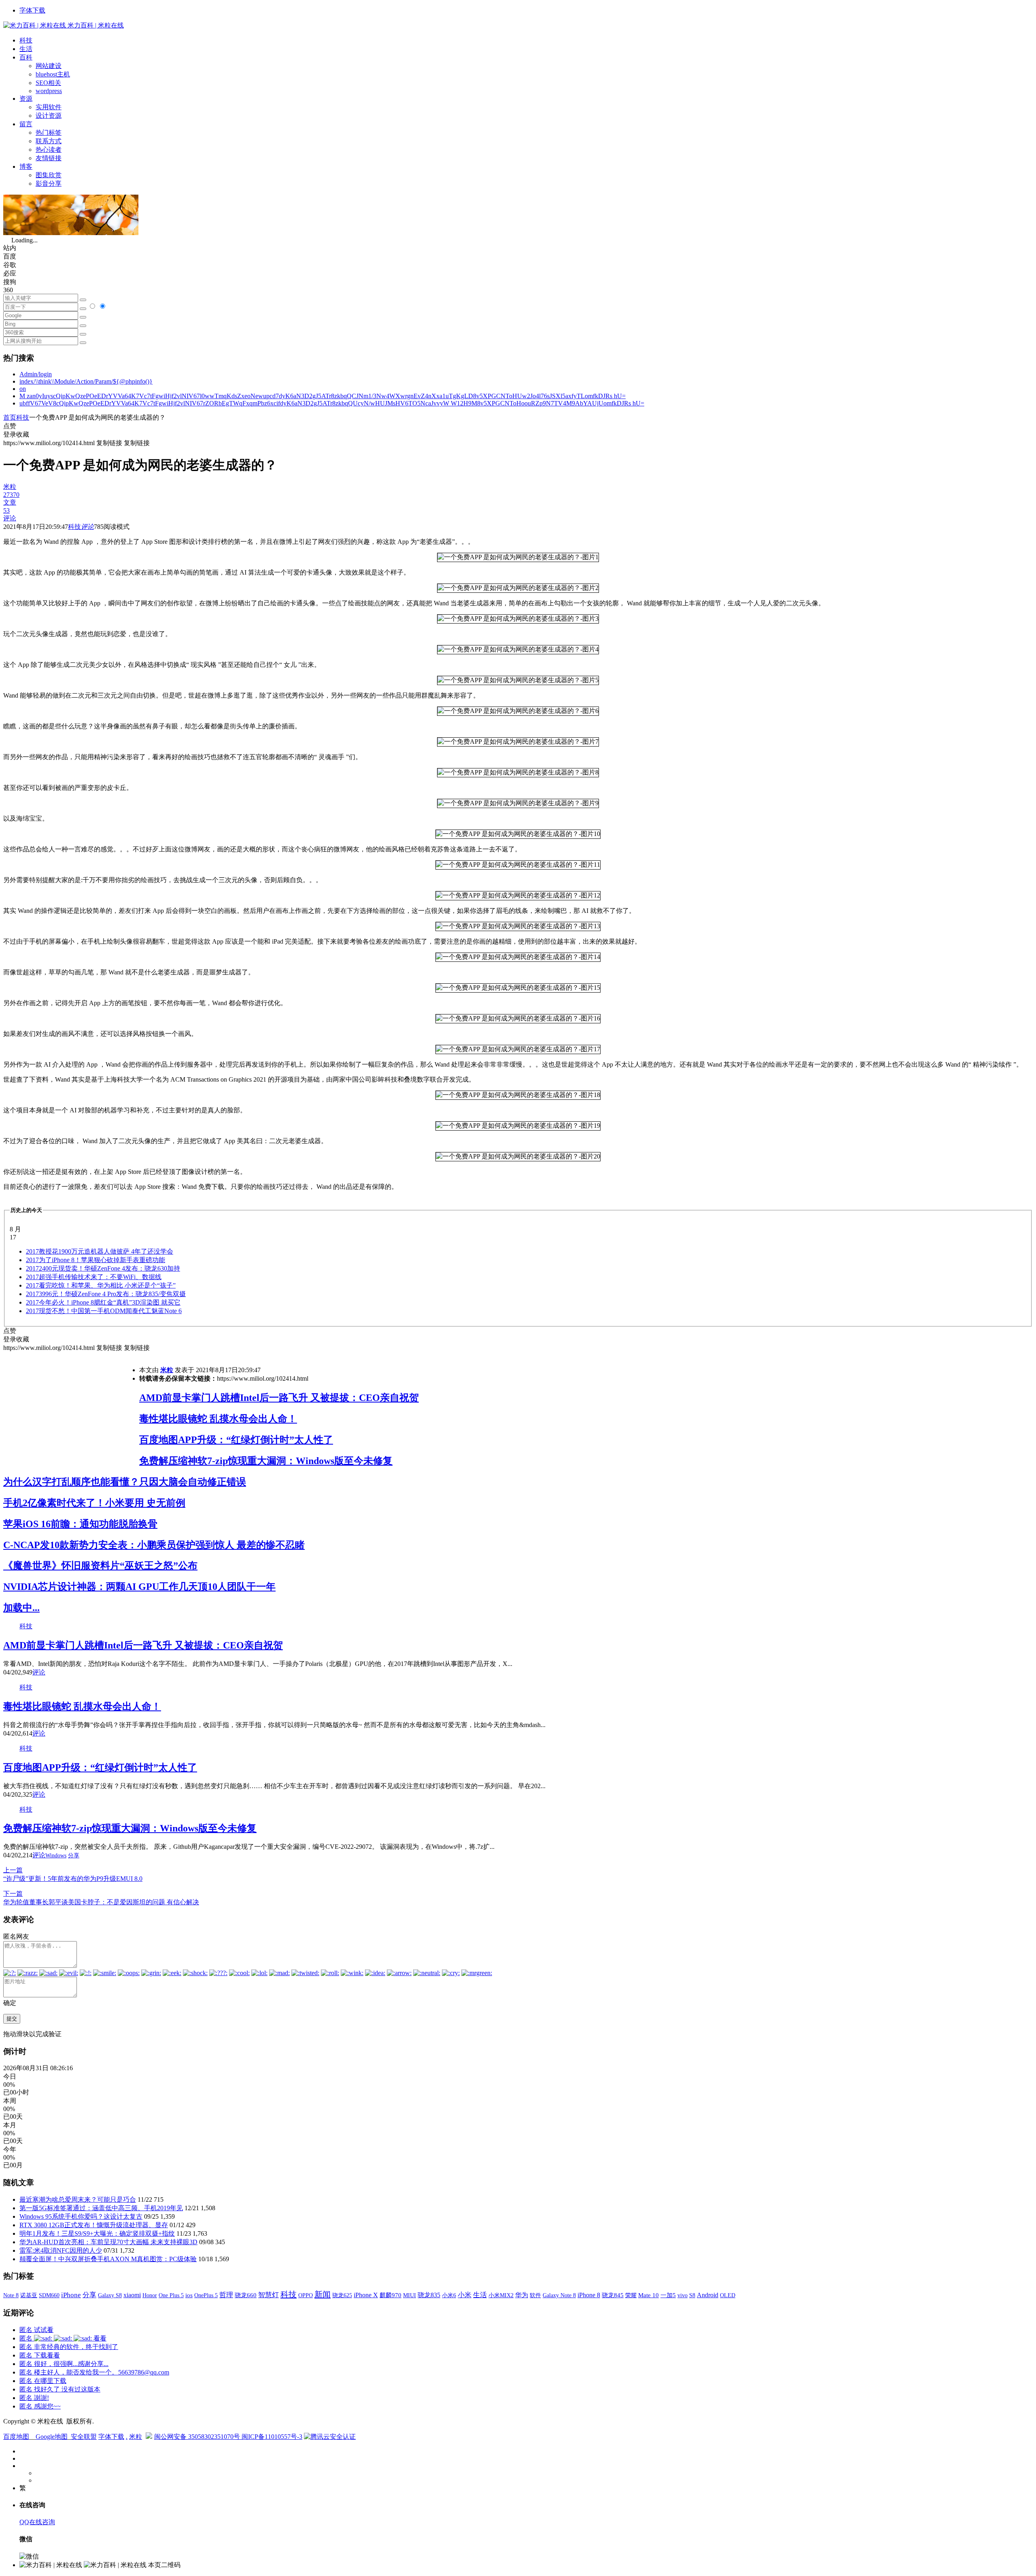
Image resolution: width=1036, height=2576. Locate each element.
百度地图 (16, 2437)
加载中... (21, 1608)
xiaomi (132, 2295)
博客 (26, 167)
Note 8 (11, 2295)
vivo (683, 2295)
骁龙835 (429, 2295)
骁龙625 (342, 2295)
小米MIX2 (501, 2295)
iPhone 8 (589, 2295)
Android (708, 2295)
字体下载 (32, 10)
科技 (26, 40)
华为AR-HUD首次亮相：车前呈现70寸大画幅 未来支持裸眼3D (108, 2242)
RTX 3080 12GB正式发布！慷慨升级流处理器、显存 (94, 2225)
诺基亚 (29, 2295)
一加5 (668, 2295)
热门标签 (49, 133)
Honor (150, 2295)
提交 (12, 2019)
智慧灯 (269, 2295)
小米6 (449, 2295)
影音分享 (49, 184)
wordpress (49, 91)
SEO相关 (48, 83)
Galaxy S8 (110, 2295)
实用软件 (49, 107)
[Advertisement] (71, 1409)
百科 (26, 57)
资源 (26, 99)
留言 (26, 124)
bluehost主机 (53, 74)
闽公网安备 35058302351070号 (198, 2437)
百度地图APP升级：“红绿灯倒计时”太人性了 (236, 1440)
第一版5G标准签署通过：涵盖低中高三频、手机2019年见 (101, 2208)
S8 (692, 2295)
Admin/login (36, 374)
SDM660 (49, 2295)
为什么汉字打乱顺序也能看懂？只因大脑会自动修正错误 (125, 1482)
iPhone (71, 2295)
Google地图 (52, 2437)
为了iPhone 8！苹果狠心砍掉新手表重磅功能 (96, 1260)
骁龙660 (246, 2295)
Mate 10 (649, 2295)
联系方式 (49, 141)
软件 (535, 2295)
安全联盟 (84, 2437)
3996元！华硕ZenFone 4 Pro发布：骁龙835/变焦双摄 (106, 1294)
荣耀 (631, 2295)
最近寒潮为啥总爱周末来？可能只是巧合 (78, 2199)
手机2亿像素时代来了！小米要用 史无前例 (94, 1503)
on (23, 389)
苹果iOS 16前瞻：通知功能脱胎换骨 (80, 1524)
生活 (26, 49)
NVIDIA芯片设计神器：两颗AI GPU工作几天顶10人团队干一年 (139, 1587)
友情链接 (49, 158)
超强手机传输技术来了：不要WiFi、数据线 (94, 1277)
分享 (74, 1856)
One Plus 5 (171, 2295)
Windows (56, 1856)
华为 (522, 2295)
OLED (728, 2295)
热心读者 (49, 150)
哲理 (226, 2295)
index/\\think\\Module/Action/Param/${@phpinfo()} (86, 381)
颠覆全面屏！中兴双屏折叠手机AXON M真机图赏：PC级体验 (108, 2259)
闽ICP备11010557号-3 (272, 2437)
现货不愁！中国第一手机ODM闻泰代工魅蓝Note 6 (104, 1311)
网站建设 (49, 66)
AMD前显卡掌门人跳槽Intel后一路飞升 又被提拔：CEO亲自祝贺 (279, 1398)
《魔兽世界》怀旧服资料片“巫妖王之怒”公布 (100, 1566)
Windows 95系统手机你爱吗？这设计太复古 (81, 2216)
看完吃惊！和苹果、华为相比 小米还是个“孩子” (101, 1285)
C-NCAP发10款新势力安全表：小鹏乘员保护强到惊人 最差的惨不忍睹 (154, 1545)
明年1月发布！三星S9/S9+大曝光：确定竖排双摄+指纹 (97, 2233)
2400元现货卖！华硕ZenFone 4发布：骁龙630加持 (103, 1268)
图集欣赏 (49, 175)
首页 (10, 417)
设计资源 (49, 116)
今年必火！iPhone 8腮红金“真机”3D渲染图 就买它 (103, 1302)
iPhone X (366, 2295)
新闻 (323, 2294)
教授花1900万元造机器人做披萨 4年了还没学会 (100, 1251)
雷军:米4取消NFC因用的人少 (61, 2250)
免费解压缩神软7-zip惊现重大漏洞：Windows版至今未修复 (266, 1461)
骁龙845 (613, 2295)
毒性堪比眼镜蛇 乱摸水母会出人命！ (218, 1419)
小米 (465, 2295)
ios (189, 2295)
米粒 (167, 1370)
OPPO (306, 2295)
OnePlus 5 (206, 2295)
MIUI (410, 2295)
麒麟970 (391, 2295)
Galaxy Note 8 (559, 2295)
